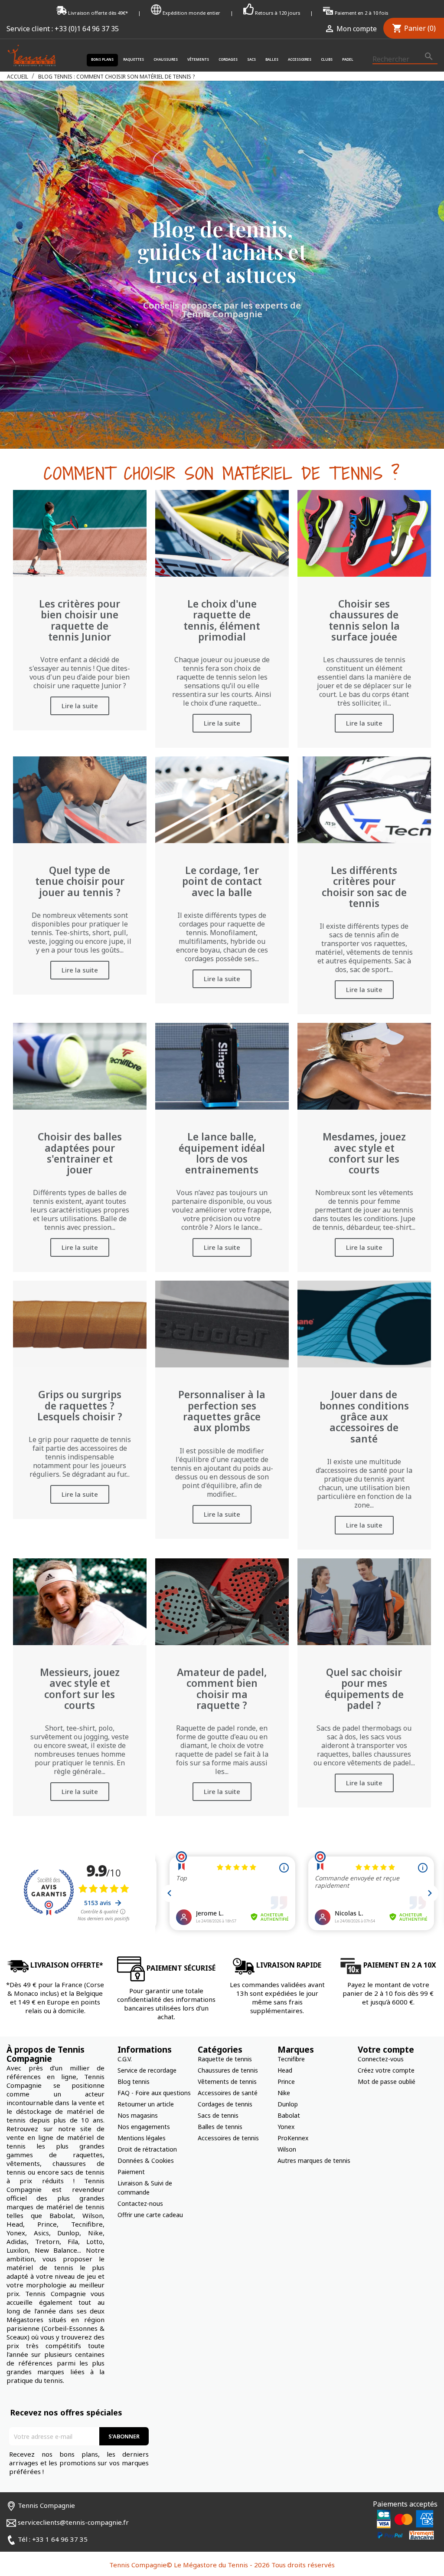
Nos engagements (144, 2127)
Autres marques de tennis (314, 2160)
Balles (272, 59)
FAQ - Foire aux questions (154, 2093)
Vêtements (198, 59)
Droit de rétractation (147, 2149)
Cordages (228, 59)
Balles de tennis (220, 2127)
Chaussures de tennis (228, 2070)
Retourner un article (146, 2104)
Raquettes (134, 59)
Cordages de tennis (225, 2104)
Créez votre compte (386, 2070)
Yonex (286, 2127)
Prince (286, 2081)
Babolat (289, 2115)
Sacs (251, 59)
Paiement (131, 2172)
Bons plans (102, 59)
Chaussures (166, 59)
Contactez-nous (140, 2203)
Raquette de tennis (225, 2059)
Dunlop (288, 2104)
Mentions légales (142, 2138)
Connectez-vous (381, 2059)
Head (285, 2070)
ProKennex (293, 2138)
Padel (348, 59)
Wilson (287, 2149)
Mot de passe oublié (387, 2081)
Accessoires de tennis (228, 2138)
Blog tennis (134, 2081)
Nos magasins (138, 2115)
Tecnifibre (291, 2059)
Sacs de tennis (218, 2115)
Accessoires (300, 59)
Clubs (327, 59)
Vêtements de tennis (227, 2081)
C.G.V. (125, 2059)
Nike (284, 2093)
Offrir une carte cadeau (150, 2215)
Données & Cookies (146, 2160)
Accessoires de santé (228, 2093)
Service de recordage (147, 2070)
